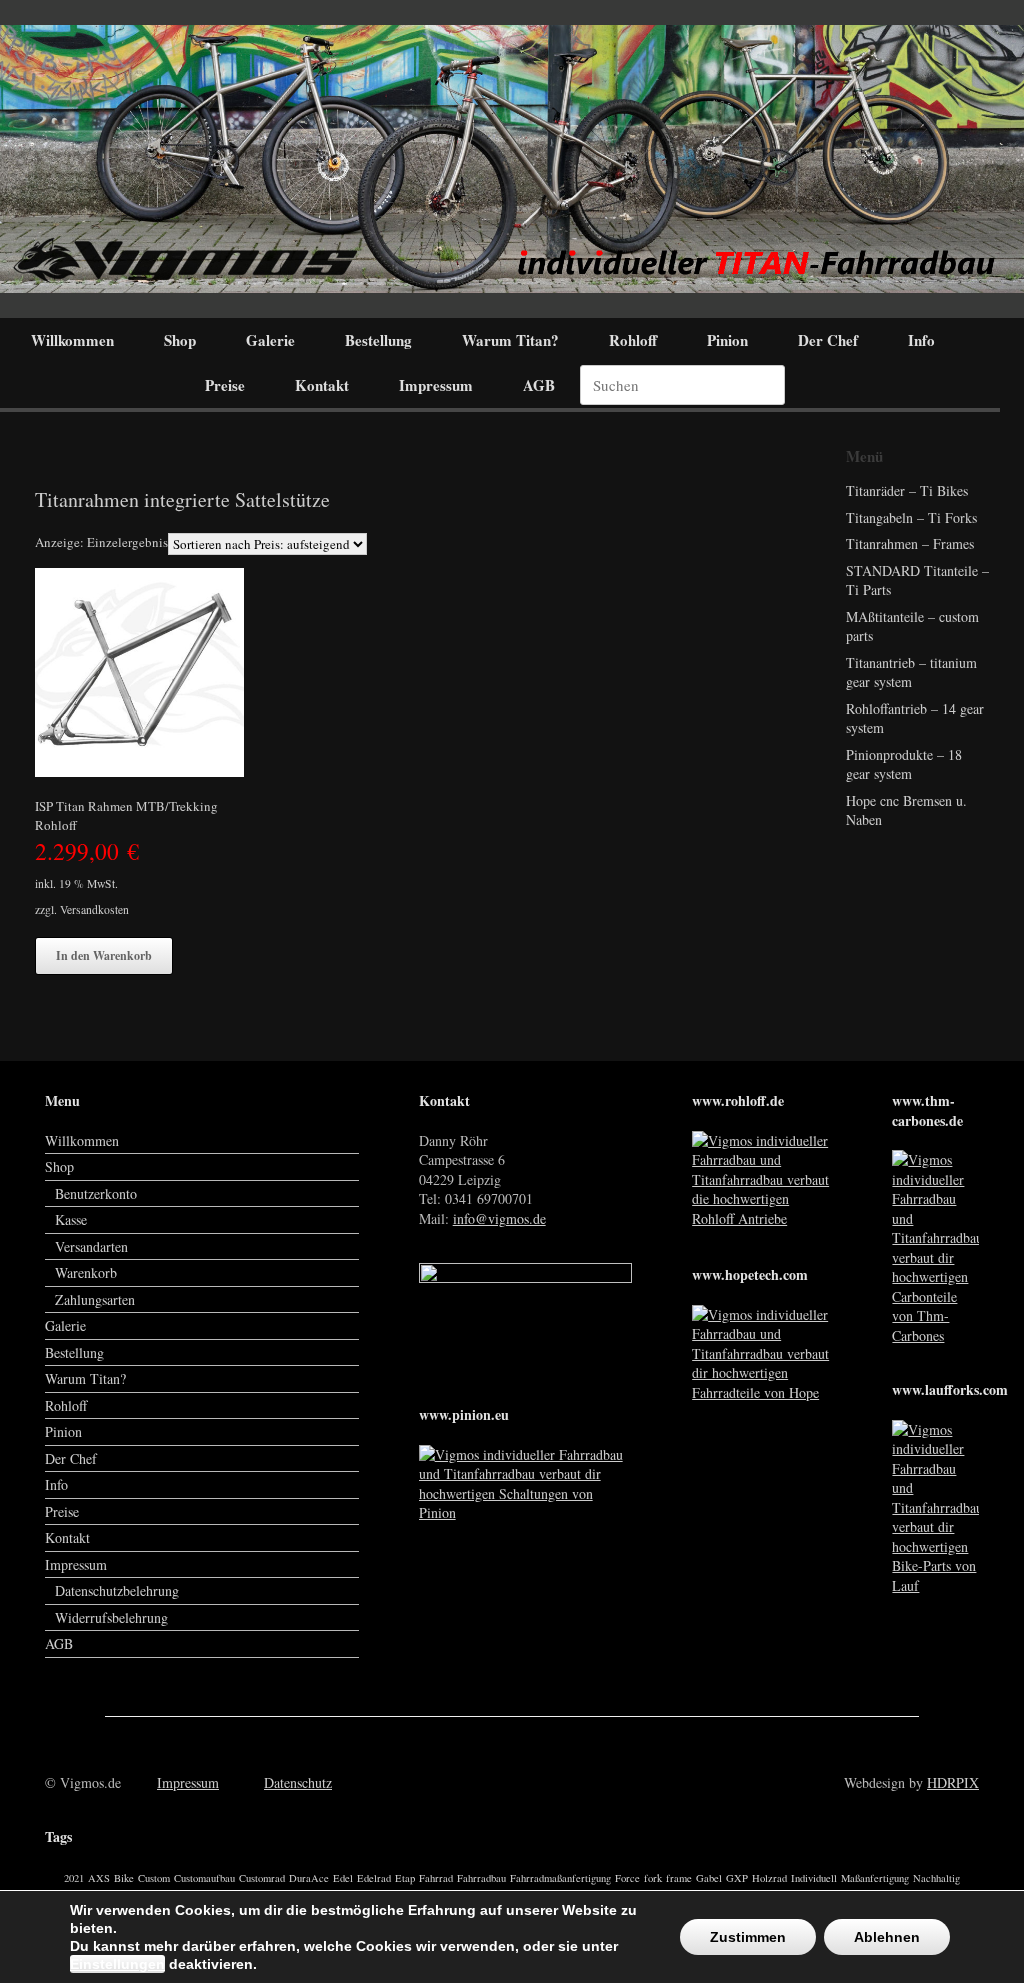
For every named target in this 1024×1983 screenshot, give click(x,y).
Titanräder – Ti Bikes (907, 490)
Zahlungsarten (95, 1299)
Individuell (814, 1878)
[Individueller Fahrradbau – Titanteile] (512, 159)
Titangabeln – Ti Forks (911, 517)
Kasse (71, 1219)
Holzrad (769, 1878)
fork (653, 1878)
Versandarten (91, 1246)
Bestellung (378, 340)
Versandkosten (94, 909)
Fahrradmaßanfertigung (560, 1878)
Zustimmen (748, 1937)
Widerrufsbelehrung (111, 1617)
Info (921, 340)
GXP (737, 1878)
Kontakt (322, 385)
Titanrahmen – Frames (910, 543)
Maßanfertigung (875, 1878)
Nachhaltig (936, 1878)
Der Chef (828, 340)
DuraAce (309, 1878)
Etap (405, 1878)
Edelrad (374, 1878)
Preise (225, 385)
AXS (99, 1878)
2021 (74, 1878)
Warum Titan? (510, 340)
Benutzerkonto (96, 1193)
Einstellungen (117, 1964)
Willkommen (72, 340)
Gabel (709, 1878)
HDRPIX (953, 1782)
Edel (343, 1878)
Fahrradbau (481, 1878)
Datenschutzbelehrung (117, 1590)
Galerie (270, 340)
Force (627, 1878)
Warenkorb (86, 1272)
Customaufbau (204, 1878)
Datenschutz (298, 1782)
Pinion (727, 340)
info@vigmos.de (499, 1218)
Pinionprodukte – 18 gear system (904, 764)
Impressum (436, 385)
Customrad (262, 1878)
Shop (180, 340)
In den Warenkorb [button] (104, 955)
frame (679, 1878)
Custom (154, 1878)
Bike (124, 1878)
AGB (539, 385)
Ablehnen (887, 1937)
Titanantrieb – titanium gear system (911, 672)
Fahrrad (436, 1878)
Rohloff (633, 340)
